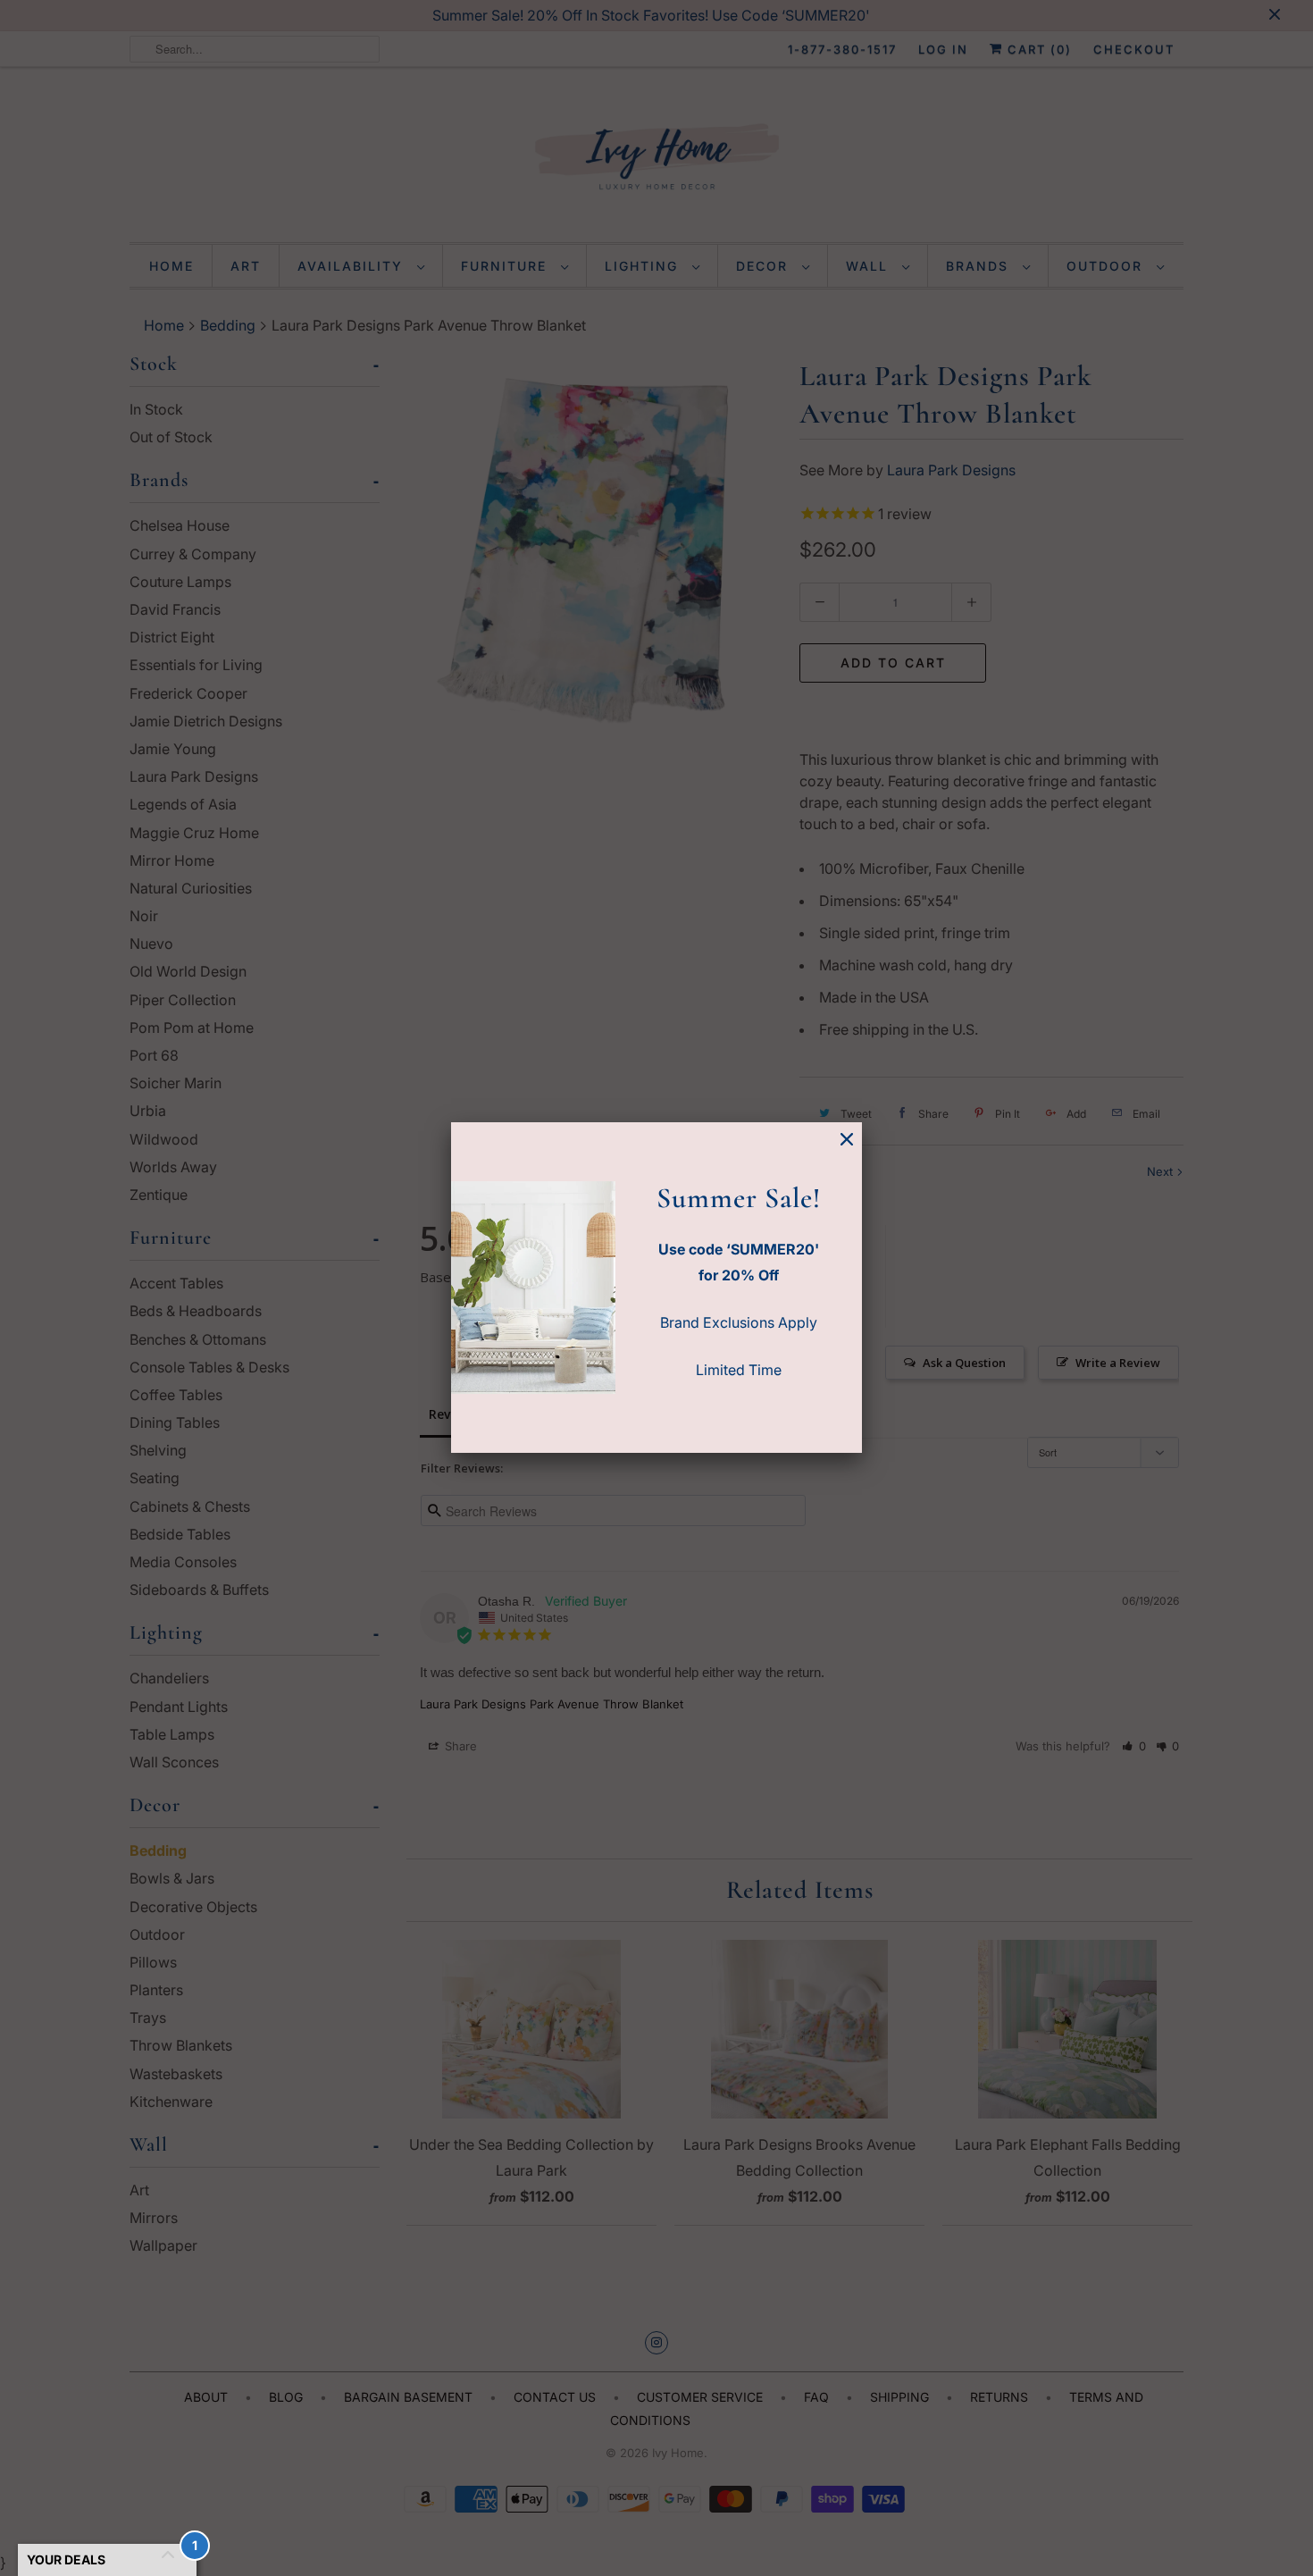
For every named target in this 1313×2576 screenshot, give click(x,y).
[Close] (847, 1140)
